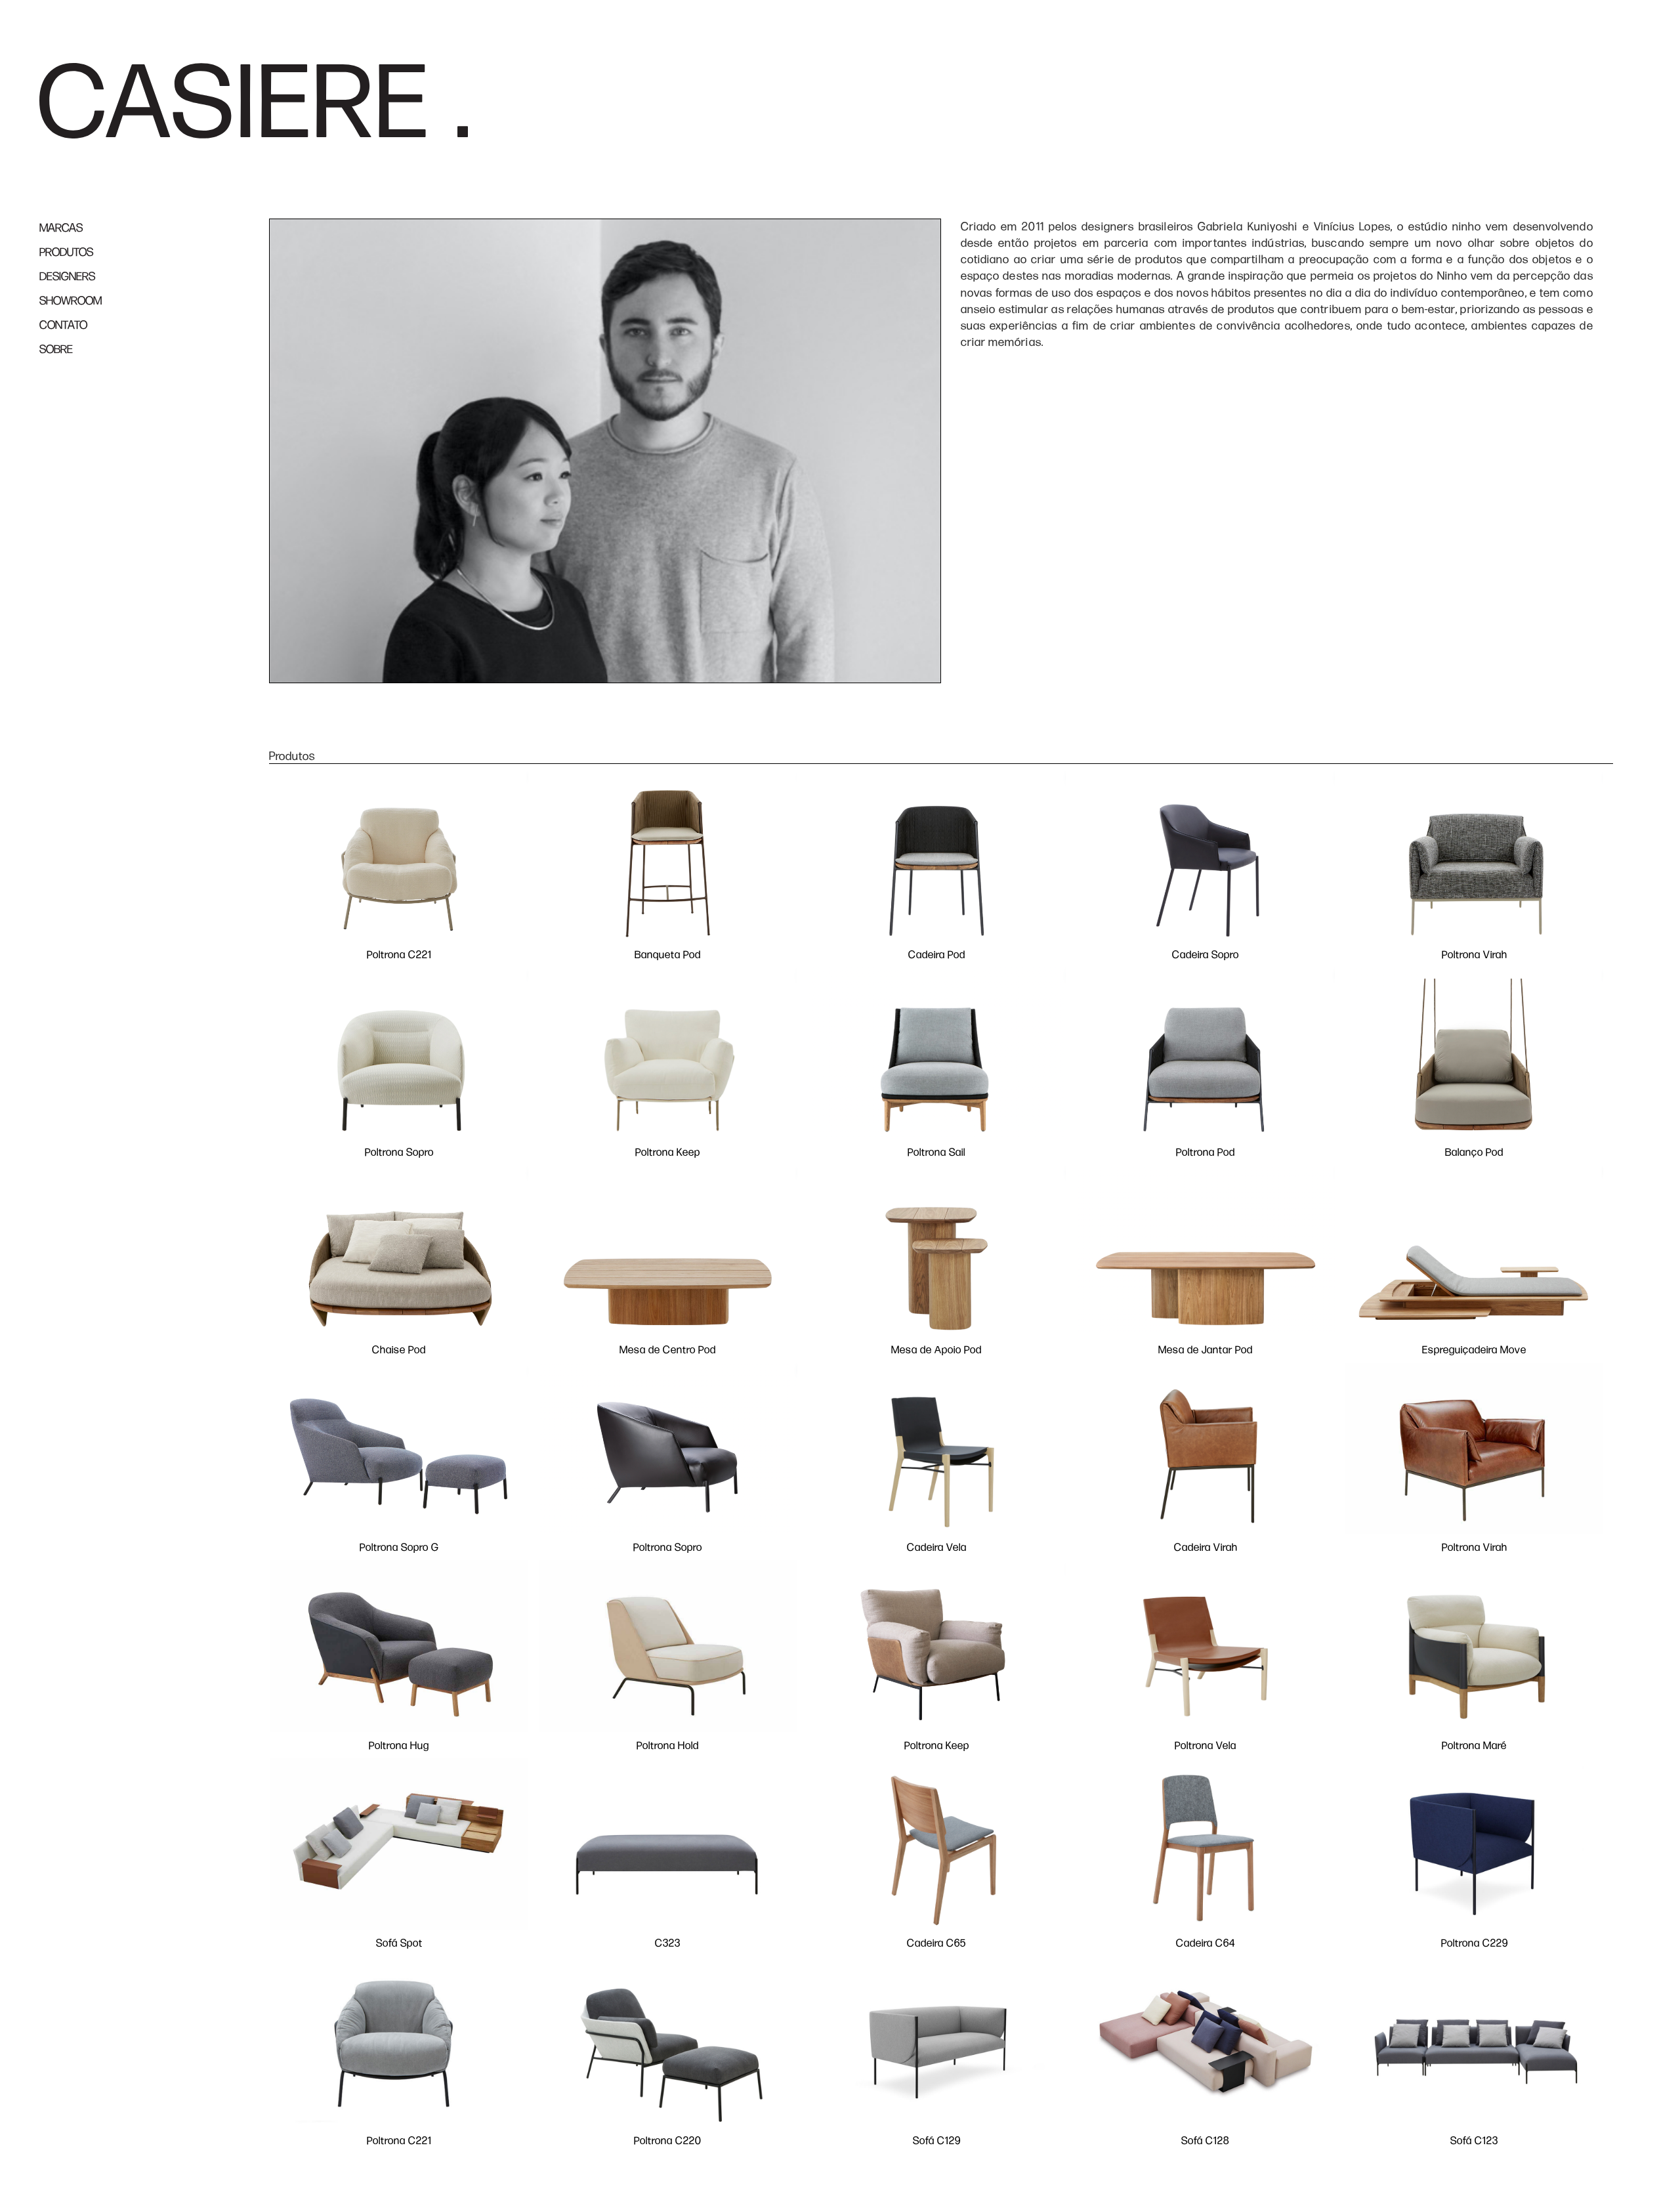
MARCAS (61, 228)
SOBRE (56, 349)
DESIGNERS (67, 277)
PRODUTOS (66, 252)
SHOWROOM (71, 301)
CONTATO (63, 325)
